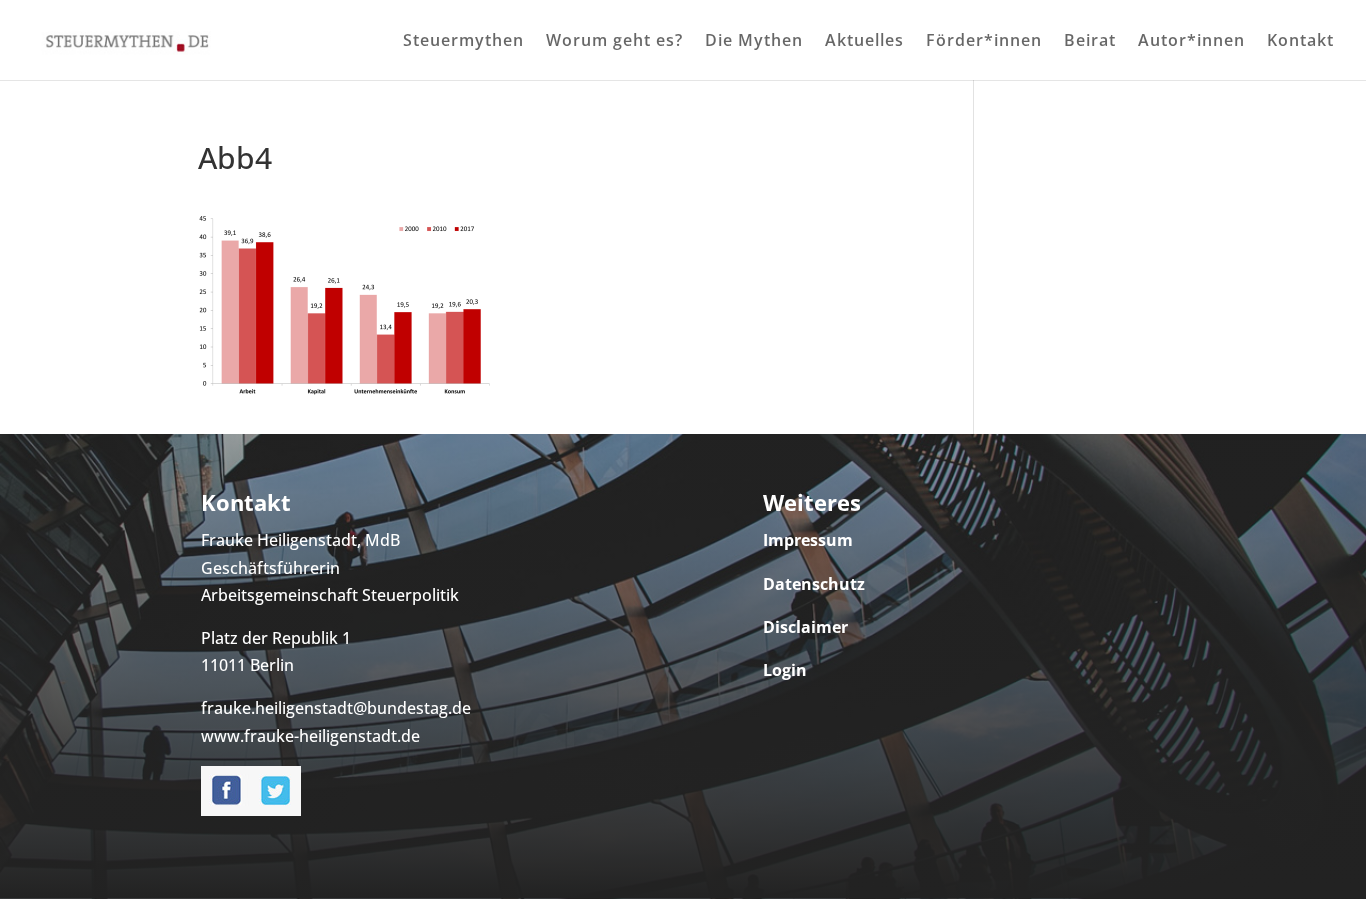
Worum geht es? (614, 42)
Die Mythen (754, 42)
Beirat (1090, 42)
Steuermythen (463, 42)
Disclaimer (805, 627)
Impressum (808, 540)
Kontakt (1300, 42)
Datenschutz (814, 584)
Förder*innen (984, 42)
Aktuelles (864, 42)
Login (785, 670)
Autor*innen (1191, 42)
